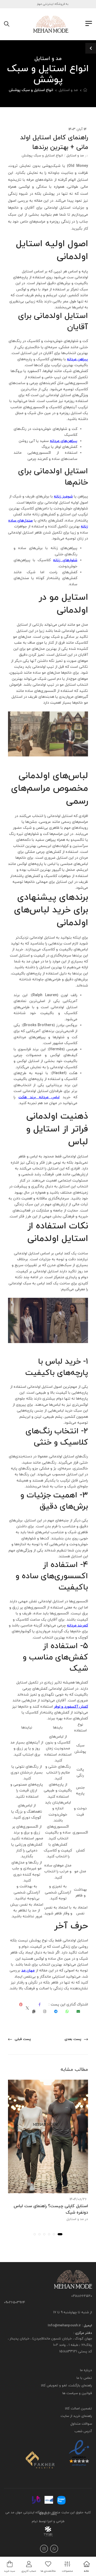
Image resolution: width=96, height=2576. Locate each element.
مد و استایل (68, 90)
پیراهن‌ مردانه (77, 359)
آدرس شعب (83, 2431)
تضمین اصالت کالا (79, 2408)
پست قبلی (23, 2039)
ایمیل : (86, 2326)
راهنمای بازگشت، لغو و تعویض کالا (67, 2386)
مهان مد (28, 1971)
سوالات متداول (81, 2424)
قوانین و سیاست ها (77, 2393)
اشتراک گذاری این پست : (68, 2005)
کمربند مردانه (77, 1626)
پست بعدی (73, 2039)
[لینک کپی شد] (34, 2012)
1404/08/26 (78, 2199)
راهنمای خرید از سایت (76, 2416)
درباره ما (86, 2370)
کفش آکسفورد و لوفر (71, 1707)
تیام (35, 2521)
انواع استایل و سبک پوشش (31, 90)
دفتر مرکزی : (83, 2333)
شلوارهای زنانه (65, 560)
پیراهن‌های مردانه (64, 441)
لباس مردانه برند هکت (39, 1097)
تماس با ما (84, 2378)
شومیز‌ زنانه (63, 496)
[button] (60, 2234)
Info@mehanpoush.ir (64, 2326)
